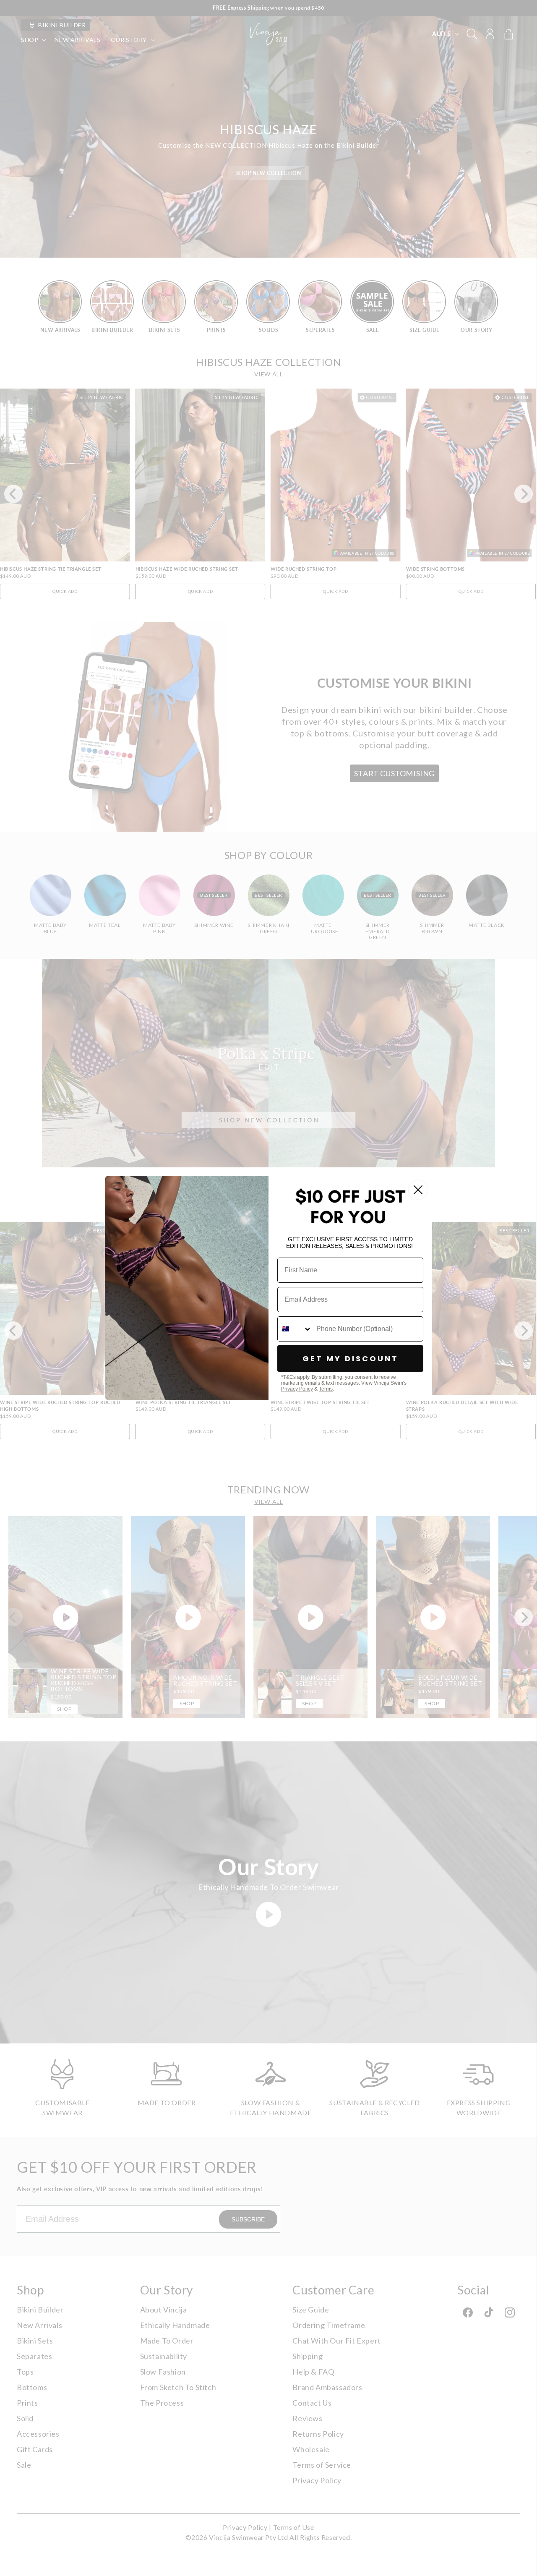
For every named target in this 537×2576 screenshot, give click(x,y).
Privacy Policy (297, 1389)
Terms (326, 1389)
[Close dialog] (418, 1190)
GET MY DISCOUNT (351, 1358)
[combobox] (295, 1329)
